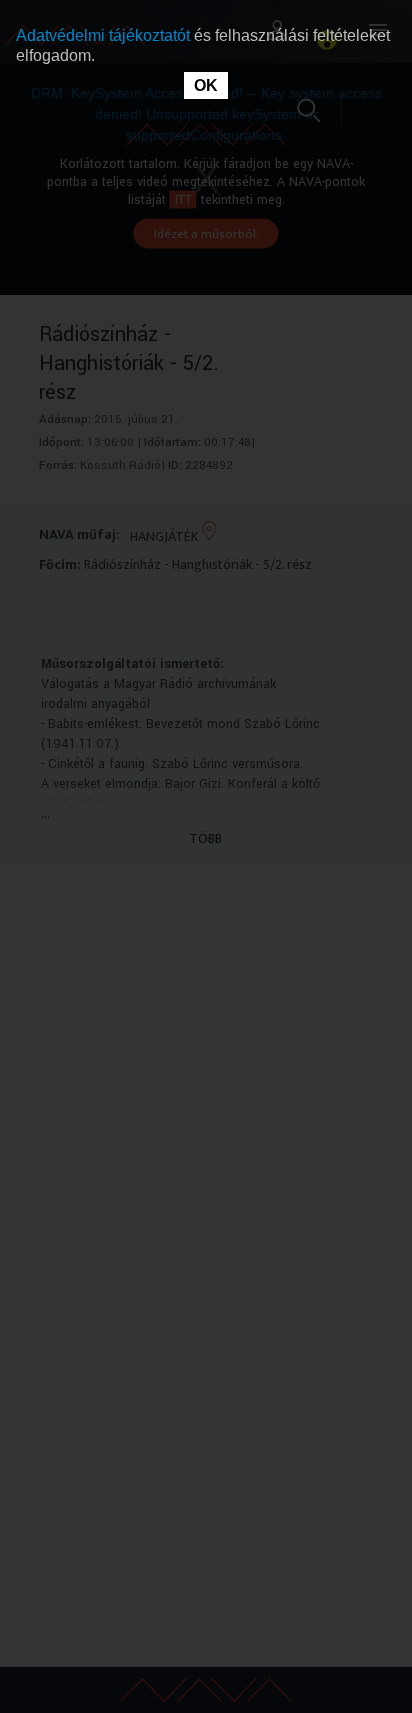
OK (206, 85)
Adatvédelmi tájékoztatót (105, 35)
